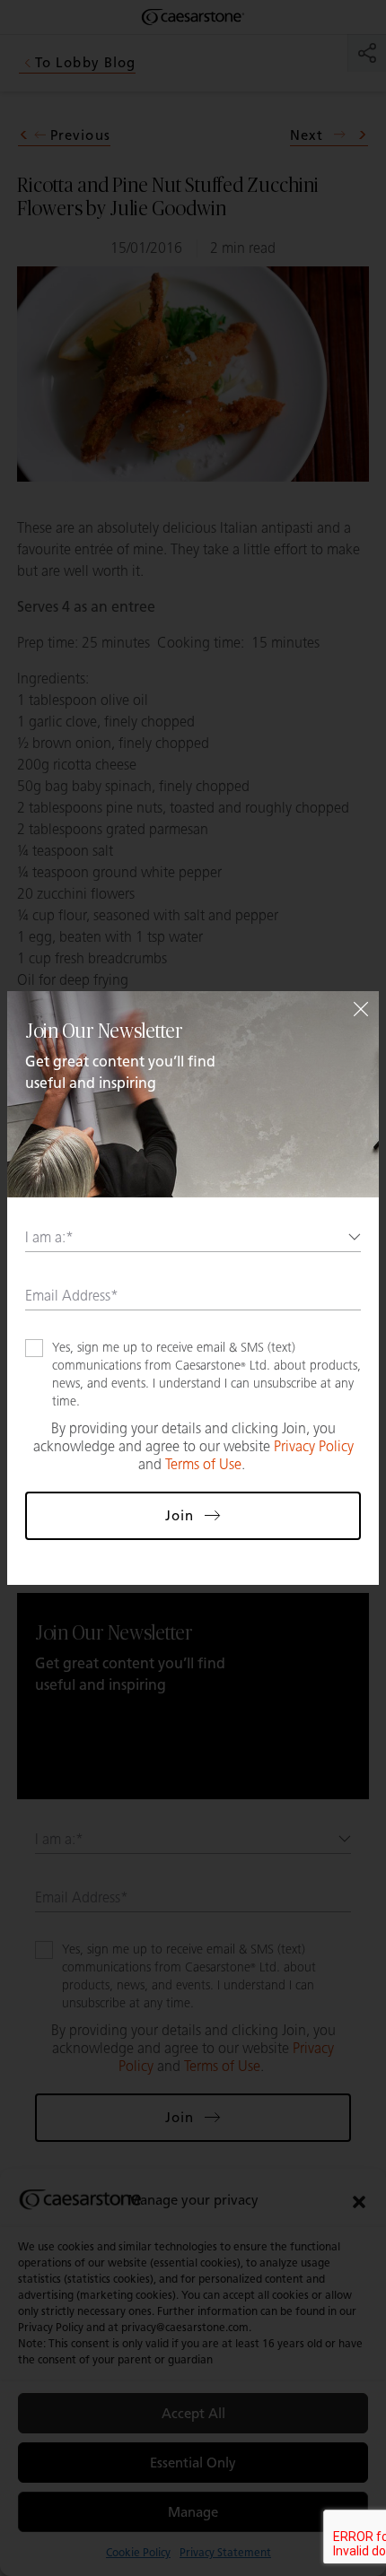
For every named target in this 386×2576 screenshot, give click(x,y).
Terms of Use (203, 1464)
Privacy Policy (314, 1446)
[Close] (361, 1009)
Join (180, 1516)
